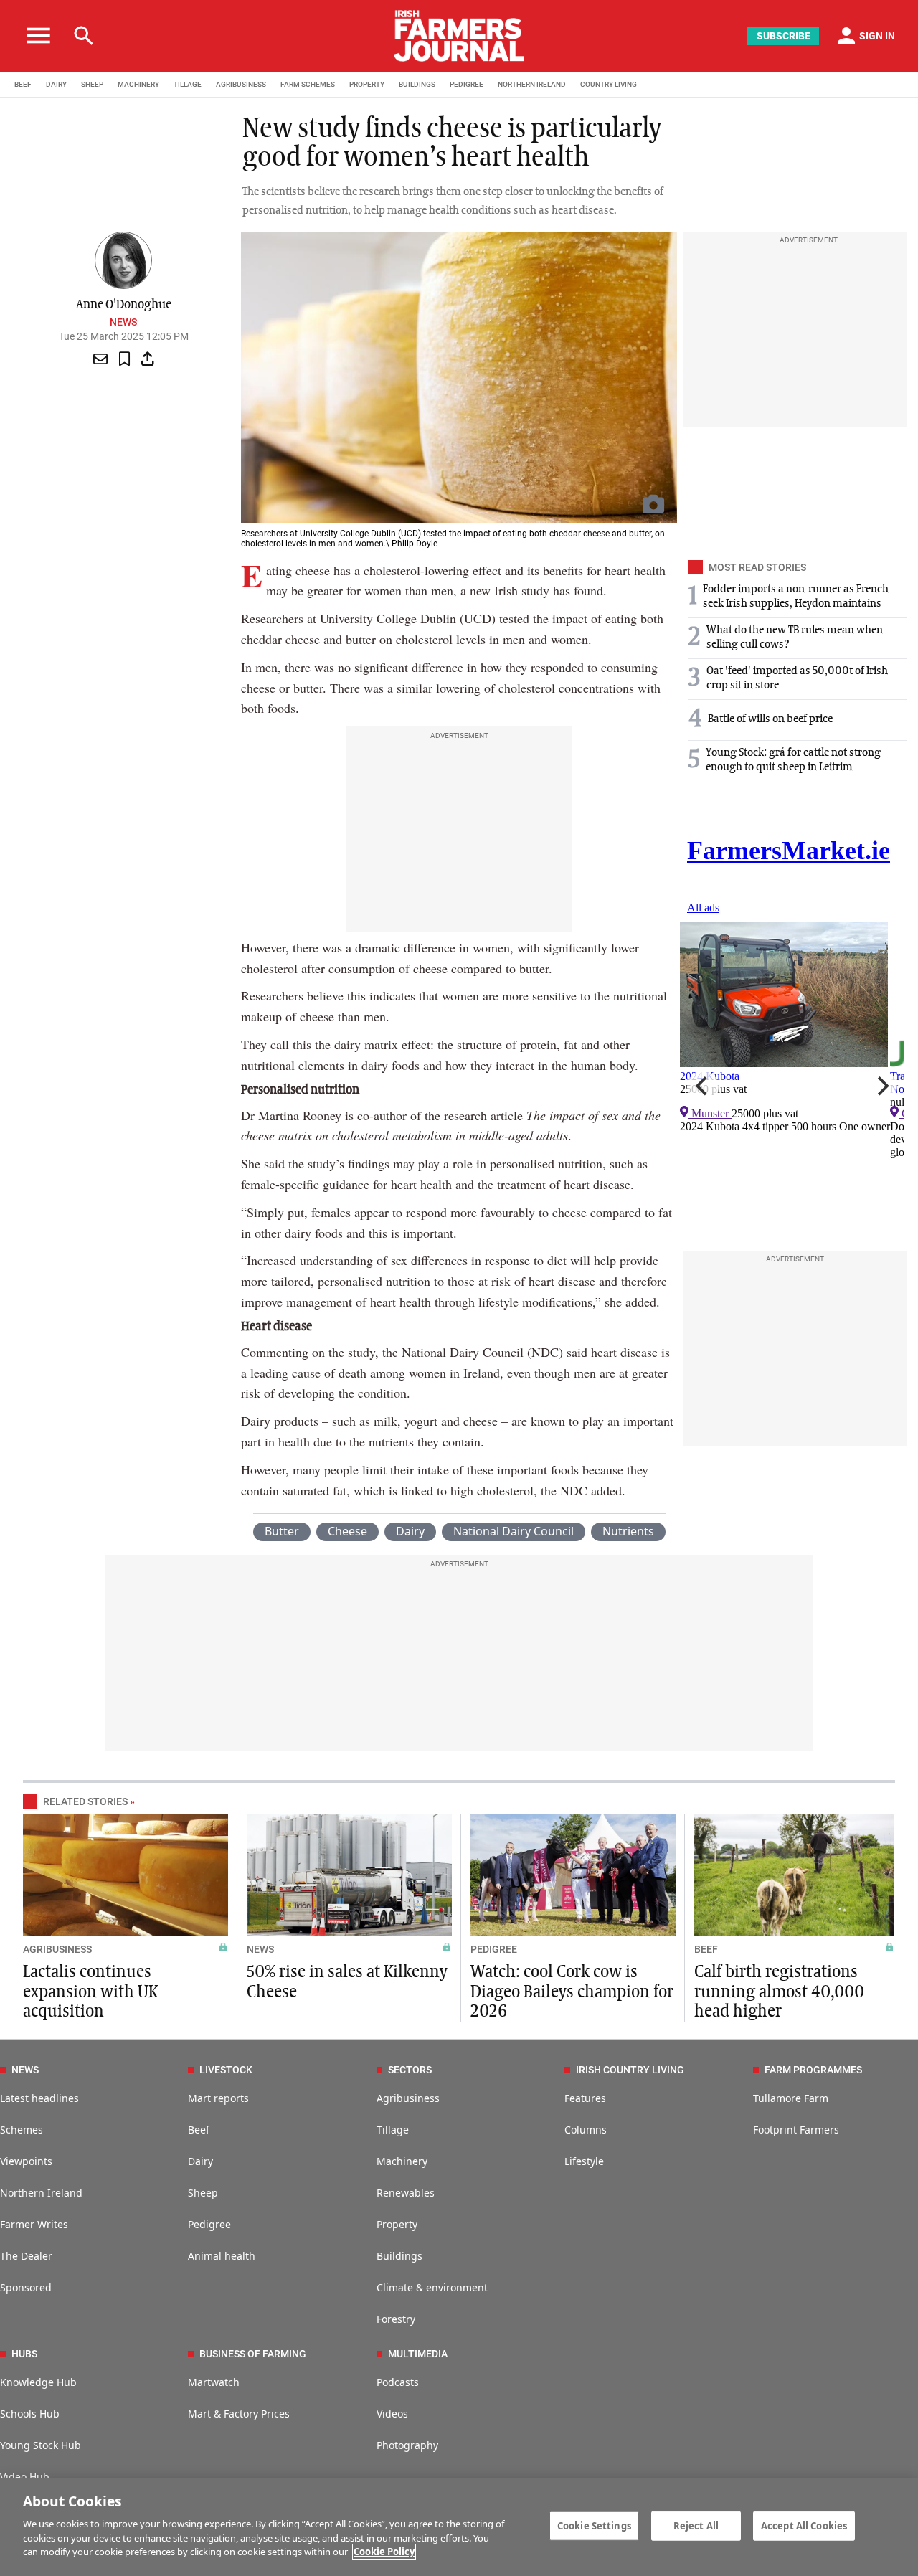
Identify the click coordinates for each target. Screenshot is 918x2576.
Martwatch (214, 2382)
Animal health (222, 2256)
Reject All (696, 2525)
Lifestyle (584, 2161)
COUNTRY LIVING (609, 84)
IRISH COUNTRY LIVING (630, 2070)
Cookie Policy (384, 2552)
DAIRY (56, 84)
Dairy (410, 1531)
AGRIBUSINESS (241, 84)
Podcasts (398, 2382)
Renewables (406, 2193)
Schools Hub (30, 2414)
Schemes (22, 2130)
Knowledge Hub (38, 2382)
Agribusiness (408, 2098)
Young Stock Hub (41, 2445)
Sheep (203, 2193)
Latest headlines (39, 2098)
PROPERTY (367, 84)
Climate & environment (432, 2287)
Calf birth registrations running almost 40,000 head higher (779, 1992)
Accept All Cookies (804, 2525)
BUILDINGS (417, 84)
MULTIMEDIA (418, 2354)
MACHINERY (138, 84)
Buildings (399, 2256)
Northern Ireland (41, 2193)
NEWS (260, 1949)
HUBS (24, 2354)
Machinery (402, 2161)
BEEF (23, 84)
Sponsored (26, 2287)
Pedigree (209, 2224)
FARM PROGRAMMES (813, 2070)
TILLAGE (188, 84)
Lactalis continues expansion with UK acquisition (90, 1992)
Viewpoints (26, 2161)
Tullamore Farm (791, 2098)
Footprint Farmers (796, 2130)
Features (585, 2098)
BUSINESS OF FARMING (253, 2354)
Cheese (347, 1531)
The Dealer (26, 2256)
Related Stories (85, 1801)
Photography (407, 2445)
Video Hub (25, 2477)
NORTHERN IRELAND (532, 84)
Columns (586, 2130)
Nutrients (628, 1531)
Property (397, 2224)
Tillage (393, 2130)
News (123, 322)
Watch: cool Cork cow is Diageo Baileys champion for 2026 (572, 1992)
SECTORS (410, 2070)
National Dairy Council (514, 1531)
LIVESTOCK (226, 2070)
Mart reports (218, 2098)
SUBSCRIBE (784, 36)
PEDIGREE (467, 84)
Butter (282, 1531)
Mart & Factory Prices (239, 2414)
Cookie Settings (594, 2525)
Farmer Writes (34, 2224)
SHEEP (92, 84)
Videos (392, 2414)
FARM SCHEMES (308, 84)
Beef (199, 2130)
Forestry (396, 2319)
